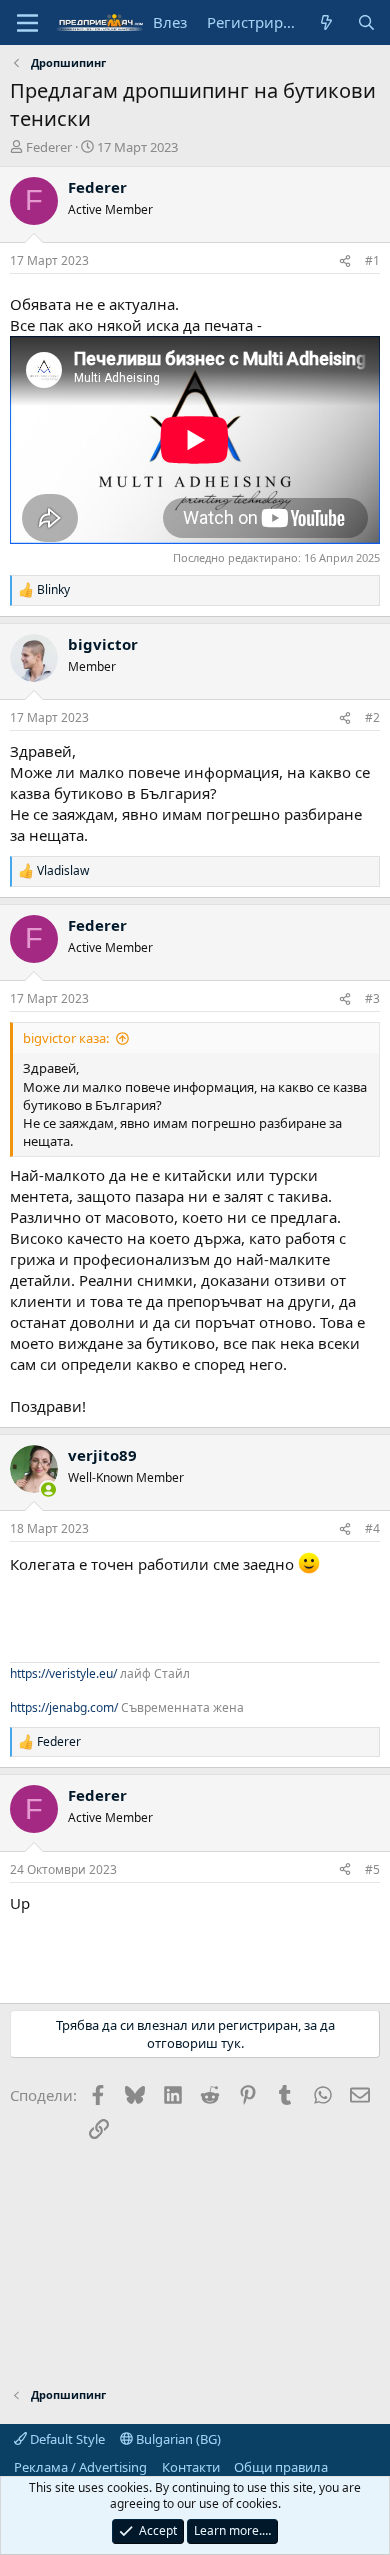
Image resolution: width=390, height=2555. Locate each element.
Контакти (191, 2467)
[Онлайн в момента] (48, 1489)
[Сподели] (345, 261)
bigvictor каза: (66, 1038)
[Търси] (366, 22)
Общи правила (281, 2467)
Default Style (66, 2439)
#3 (372, 998)
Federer (49, 147)
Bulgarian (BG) (177, 2439)
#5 (372, 1869)
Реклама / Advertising (80, 2467)
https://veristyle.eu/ (63, 1673)
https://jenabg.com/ (64, 1707)
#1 (372, 260)
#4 (372, 1528)
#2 (372, 717)
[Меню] (27, 23)
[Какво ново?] (326, 22)
